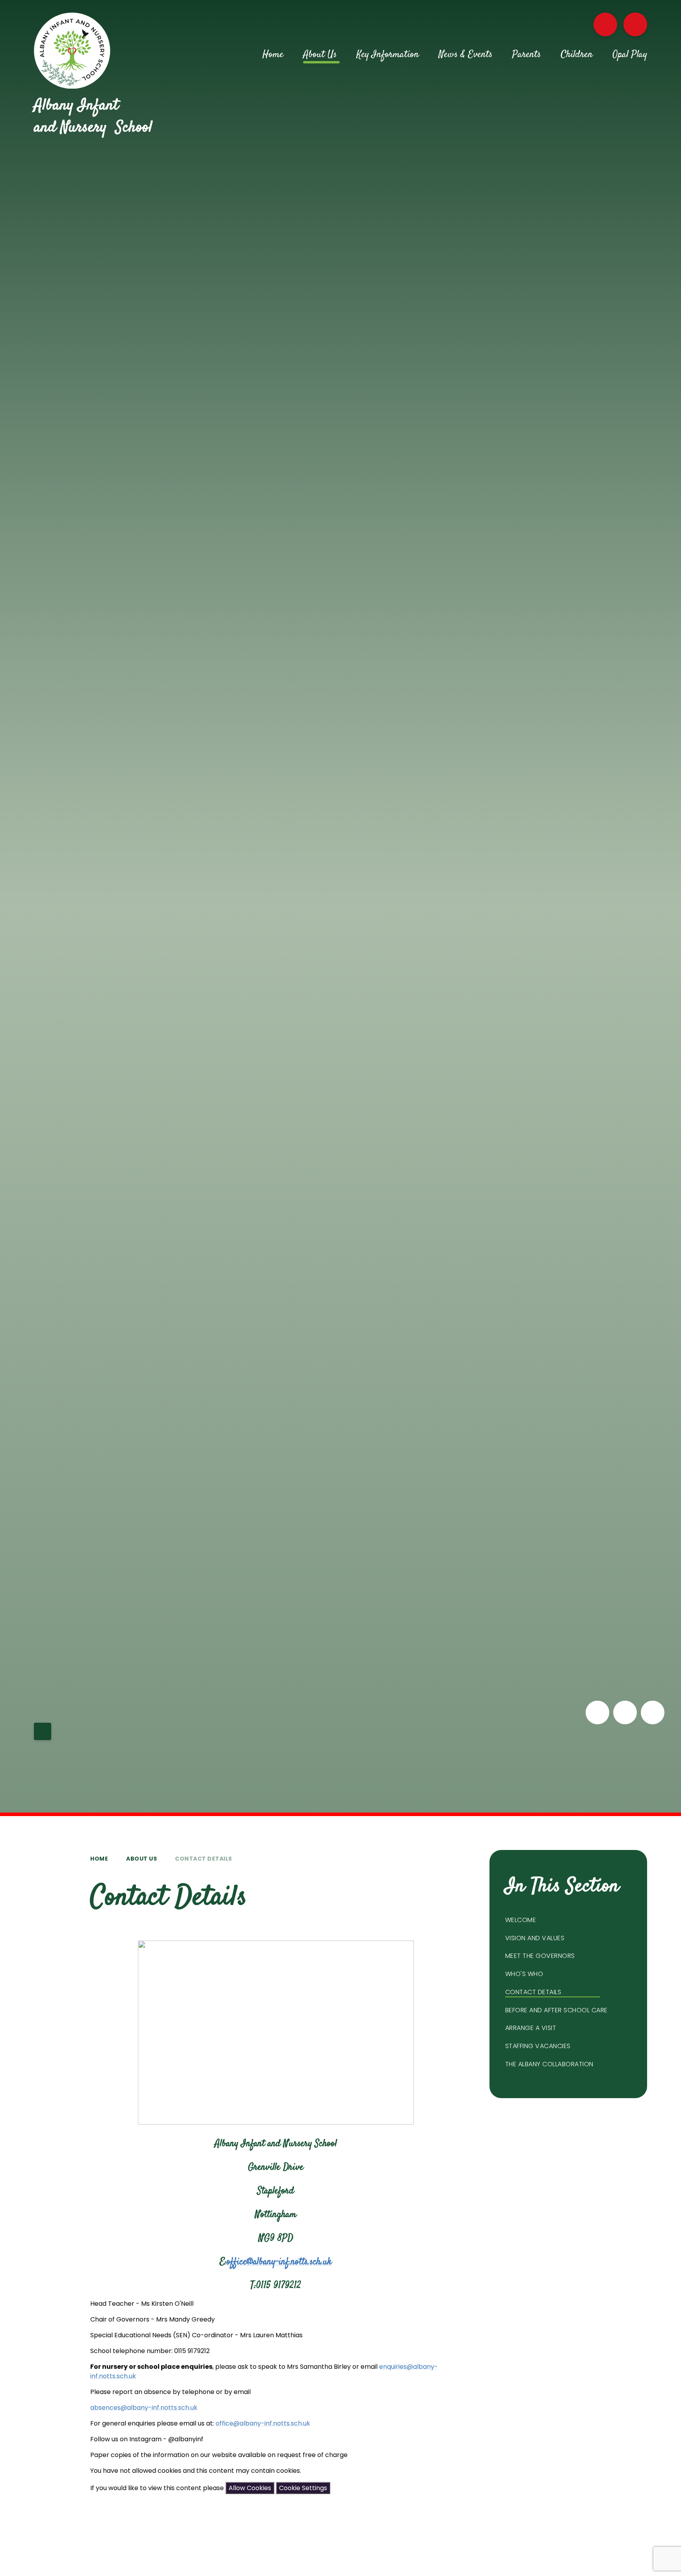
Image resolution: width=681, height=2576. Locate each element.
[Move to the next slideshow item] (625, 1712)
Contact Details (204, 1859)
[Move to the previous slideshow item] (597, 1712)
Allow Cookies (250, 2488)
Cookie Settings (303, 2488)
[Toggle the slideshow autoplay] (653, 1712)
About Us (141, 1859)
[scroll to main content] (43, 1731)
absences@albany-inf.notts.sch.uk (144, 2408)
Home (99, 1859)
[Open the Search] (635, 24)
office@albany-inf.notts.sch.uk (279, 2262)
